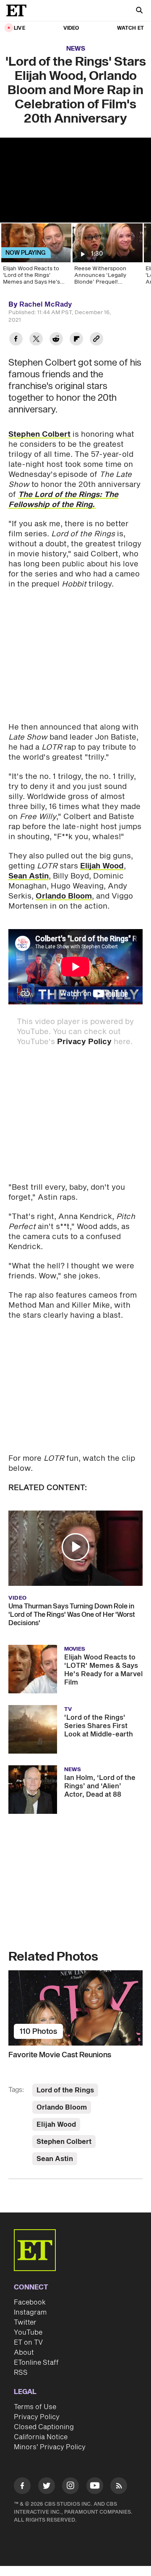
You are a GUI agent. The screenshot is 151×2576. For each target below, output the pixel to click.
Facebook (30, 2302)
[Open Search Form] (139, 11)
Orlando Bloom (64, 896)
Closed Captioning (44, 2427)
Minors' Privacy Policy (50, 2447)
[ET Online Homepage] (19, 10)
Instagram (30, 2312)
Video (71, 28)
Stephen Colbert (39, 434)
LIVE (20, 28)
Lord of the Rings (65, 2090)
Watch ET (130, 28)
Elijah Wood (102, 866)
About (24, 2353)
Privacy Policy (84, 1042)
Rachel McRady (46, 305)
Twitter (25, 2322)
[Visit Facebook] (22, 2487)
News (76, 49)
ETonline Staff (36, 2363)
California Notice (41, 2437)
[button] (75, 1547)
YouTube (28, 2333)
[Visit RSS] (119, 2487)
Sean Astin (29, 876)
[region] (75, 180)
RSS (21, 2373)
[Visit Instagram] (70, 2487)
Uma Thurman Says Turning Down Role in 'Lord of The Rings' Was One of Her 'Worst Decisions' (72, 1615)
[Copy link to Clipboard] (96, 340)
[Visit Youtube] (95, 2486)
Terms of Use (35, 2407)
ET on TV (28, 2343)
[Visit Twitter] (47, 2487)
